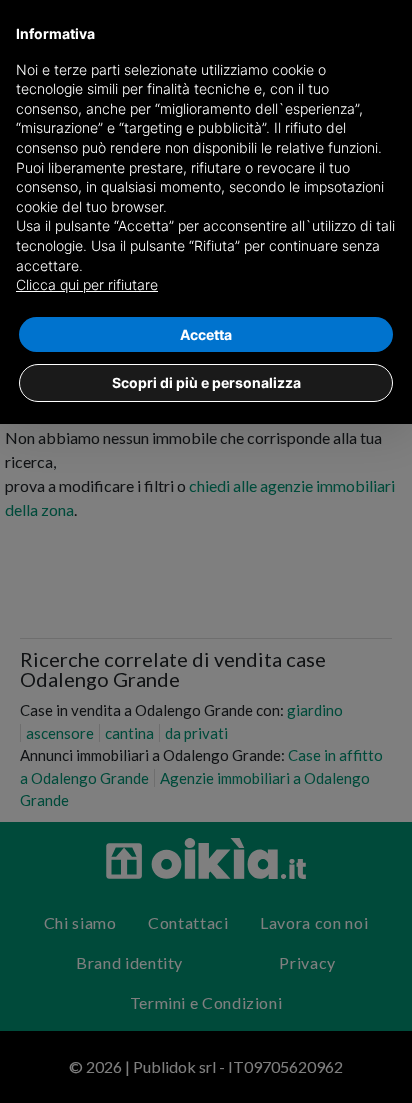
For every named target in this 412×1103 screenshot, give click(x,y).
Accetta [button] (206, 334)
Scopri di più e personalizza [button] (206, 382)
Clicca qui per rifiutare (87, 284)
